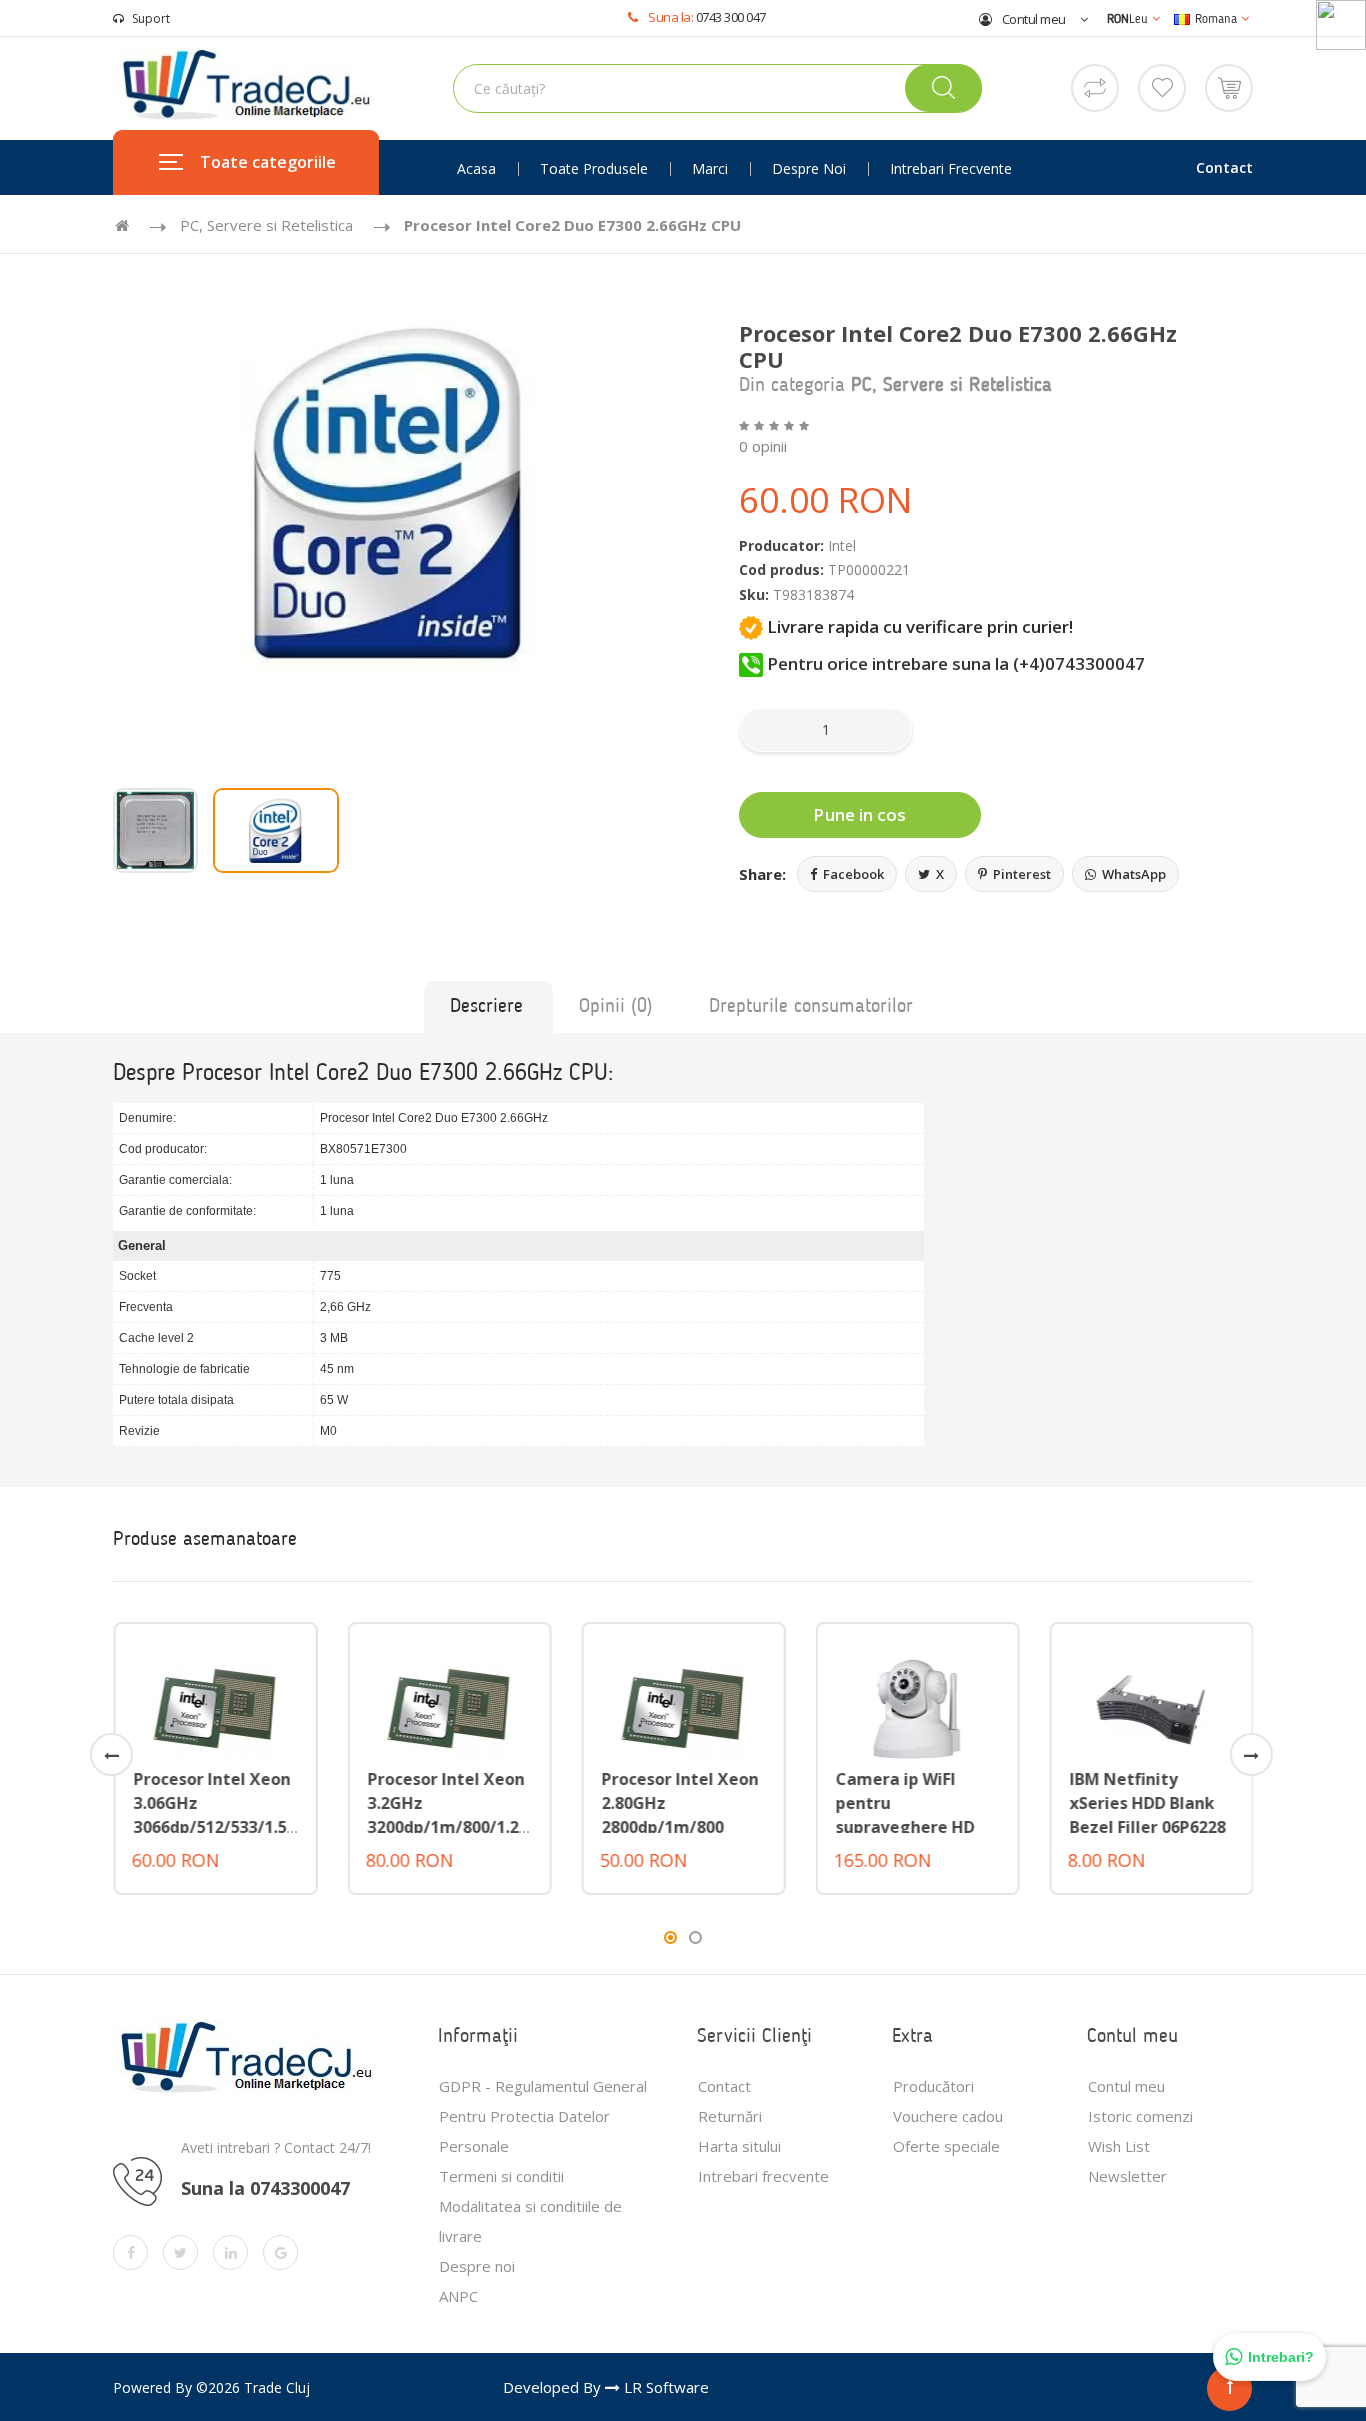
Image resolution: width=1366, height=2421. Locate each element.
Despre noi (809, 169)
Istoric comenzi (1140, 2116)
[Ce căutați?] (943, 88)
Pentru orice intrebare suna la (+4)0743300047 (954, 663)
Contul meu (1032, 19)
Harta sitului (739, 2146)
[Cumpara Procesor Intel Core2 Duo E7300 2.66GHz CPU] (390, 492)
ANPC (458, 2296)
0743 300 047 (731, 17)
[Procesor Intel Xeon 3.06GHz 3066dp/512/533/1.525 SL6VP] (215, 1707)
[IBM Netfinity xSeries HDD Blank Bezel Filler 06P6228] (1151, 1707)
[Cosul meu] (1229, 86)
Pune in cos (859, 814)
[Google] (280, 2252)
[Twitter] (180, 2252)
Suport (151, 18)
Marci (710, 169)
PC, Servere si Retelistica (266, 225)
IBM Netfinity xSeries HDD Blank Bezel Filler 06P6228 (1147, 1803)
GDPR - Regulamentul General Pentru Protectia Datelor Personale (543, 2116)
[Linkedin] (230, 2252)
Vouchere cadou (948, 2116)
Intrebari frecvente (951, 169)
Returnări (730, 2116)
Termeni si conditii (501, 2176)
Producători (933, 2086)
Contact (1224, 167)
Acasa (476, 169)
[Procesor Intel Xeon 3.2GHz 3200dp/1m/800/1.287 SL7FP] (449, 1707)
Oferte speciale (946, 2146)
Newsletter (1127, 2176)
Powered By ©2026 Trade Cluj (211, 2387)
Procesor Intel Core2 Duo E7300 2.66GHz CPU (572, 225)
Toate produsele (594, 169)
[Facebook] (130, 2252)
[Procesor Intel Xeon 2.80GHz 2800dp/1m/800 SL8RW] (683, 1707)
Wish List (1119, 2146)
